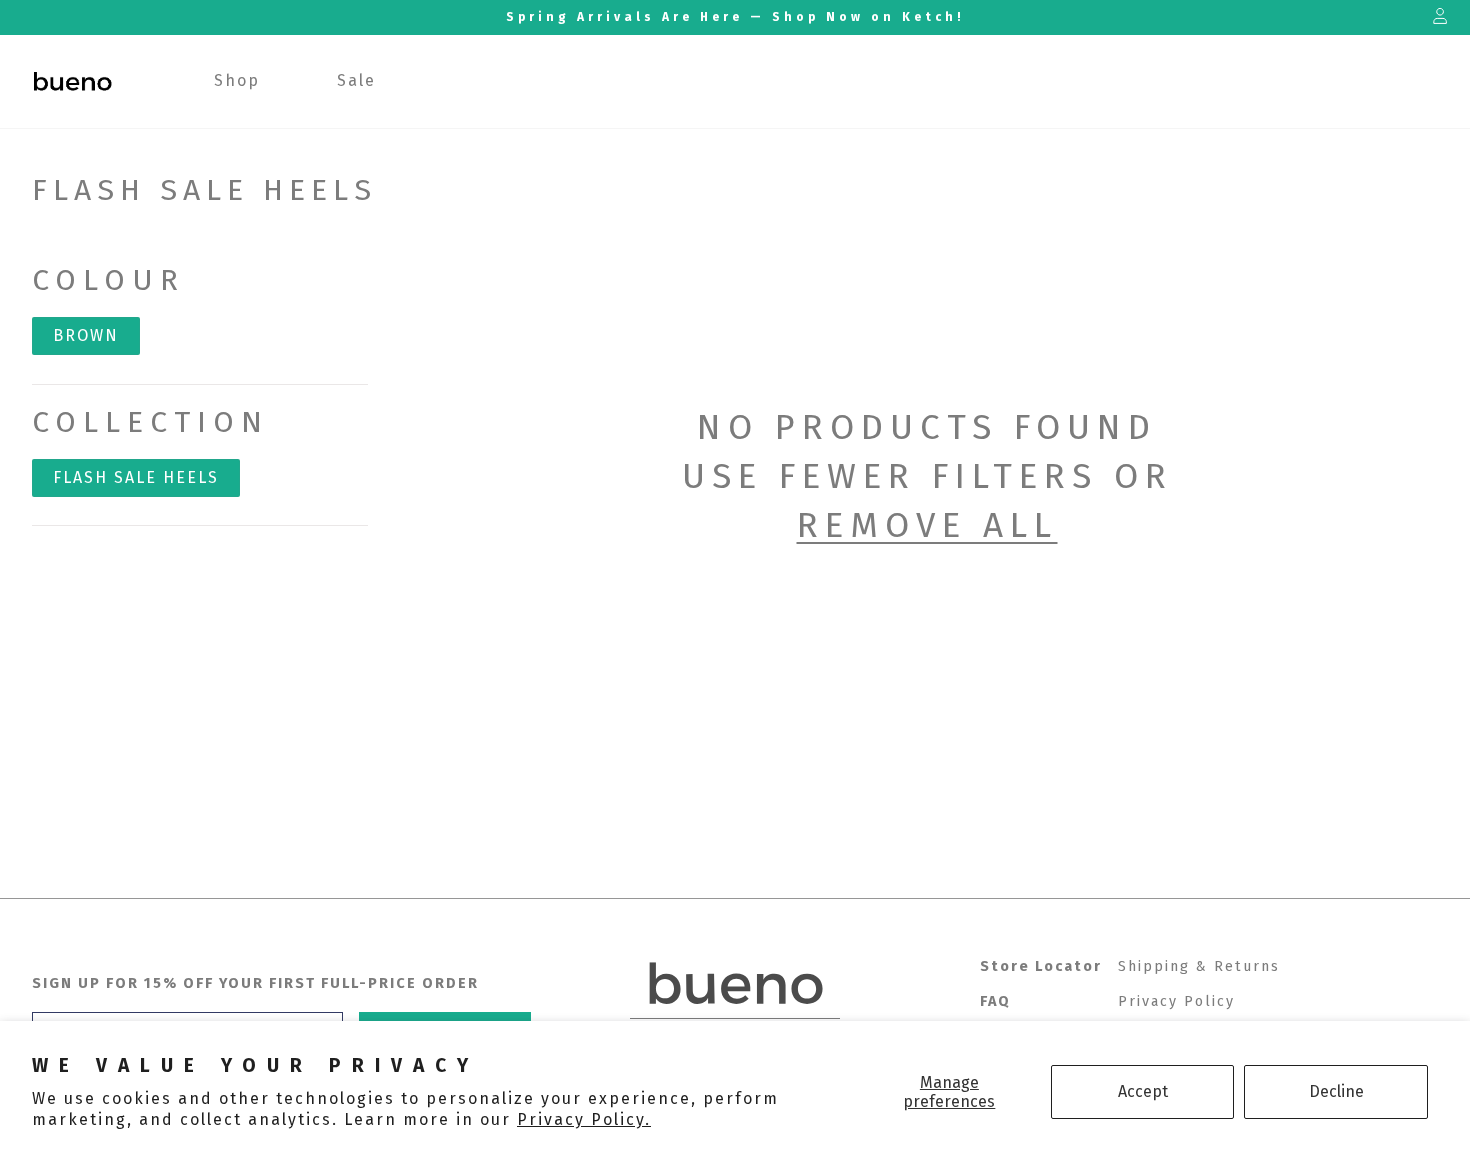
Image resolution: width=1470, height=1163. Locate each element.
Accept (1143, 1091)
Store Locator (1041, 966)
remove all (927, 525)
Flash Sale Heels (136, 477)
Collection (150, 422)
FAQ (995, 1001)
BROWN (86, 335)
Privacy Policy (1176, 1001)
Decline (1336, 1091)
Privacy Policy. (584, 1119)
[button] (237, 81)
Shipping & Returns (1199, 966)
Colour (108, 280)
